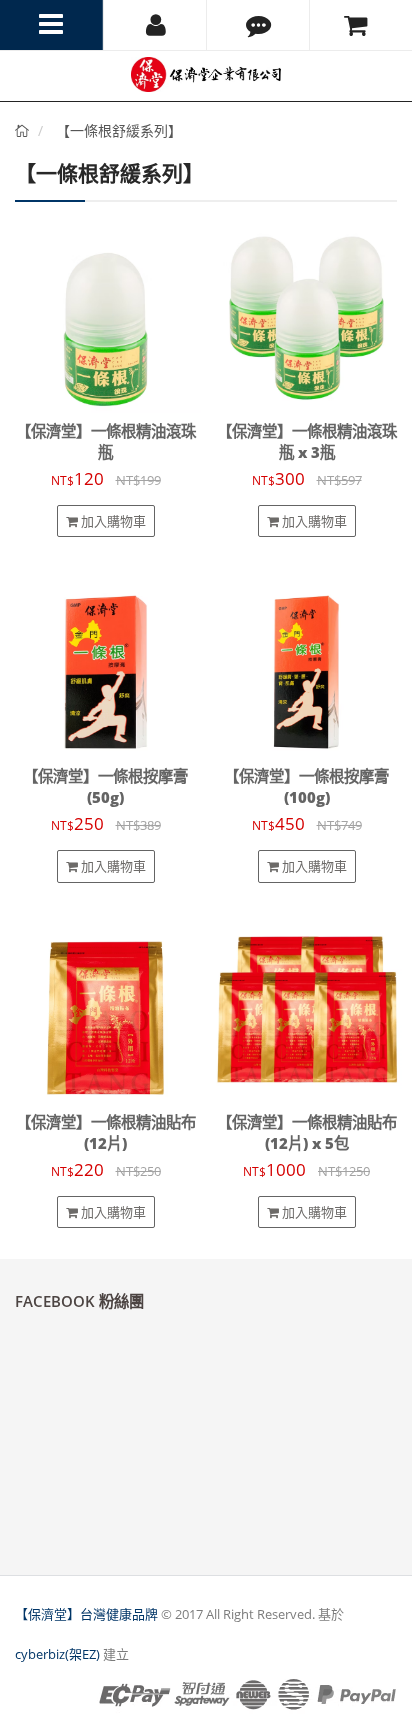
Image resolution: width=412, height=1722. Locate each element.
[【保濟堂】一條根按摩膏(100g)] (306, 662)
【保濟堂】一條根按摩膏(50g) (105, 787)
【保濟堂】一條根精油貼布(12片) (106, 1133)
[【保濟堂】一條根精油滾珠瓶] (105, 317)
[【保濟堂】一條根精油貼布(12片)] (105, 1008)
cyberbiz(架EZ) (57, 1654)
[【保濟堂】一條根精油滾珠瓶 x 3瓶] (306, 317)
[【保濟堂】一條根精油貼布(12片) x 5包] (306, 1008)
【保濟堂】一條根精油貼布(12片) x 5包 (307, 1133)
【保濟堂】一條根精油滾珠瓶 (106, 442)
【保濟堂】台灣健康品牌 (86, 1614)
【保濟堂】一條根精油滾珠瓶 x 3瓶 (307, 442)
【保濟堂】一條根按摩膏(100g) (306, 787)
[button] (258, 25)
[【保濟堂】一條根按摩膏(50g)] (105, 662)
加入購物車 (112, 521)
